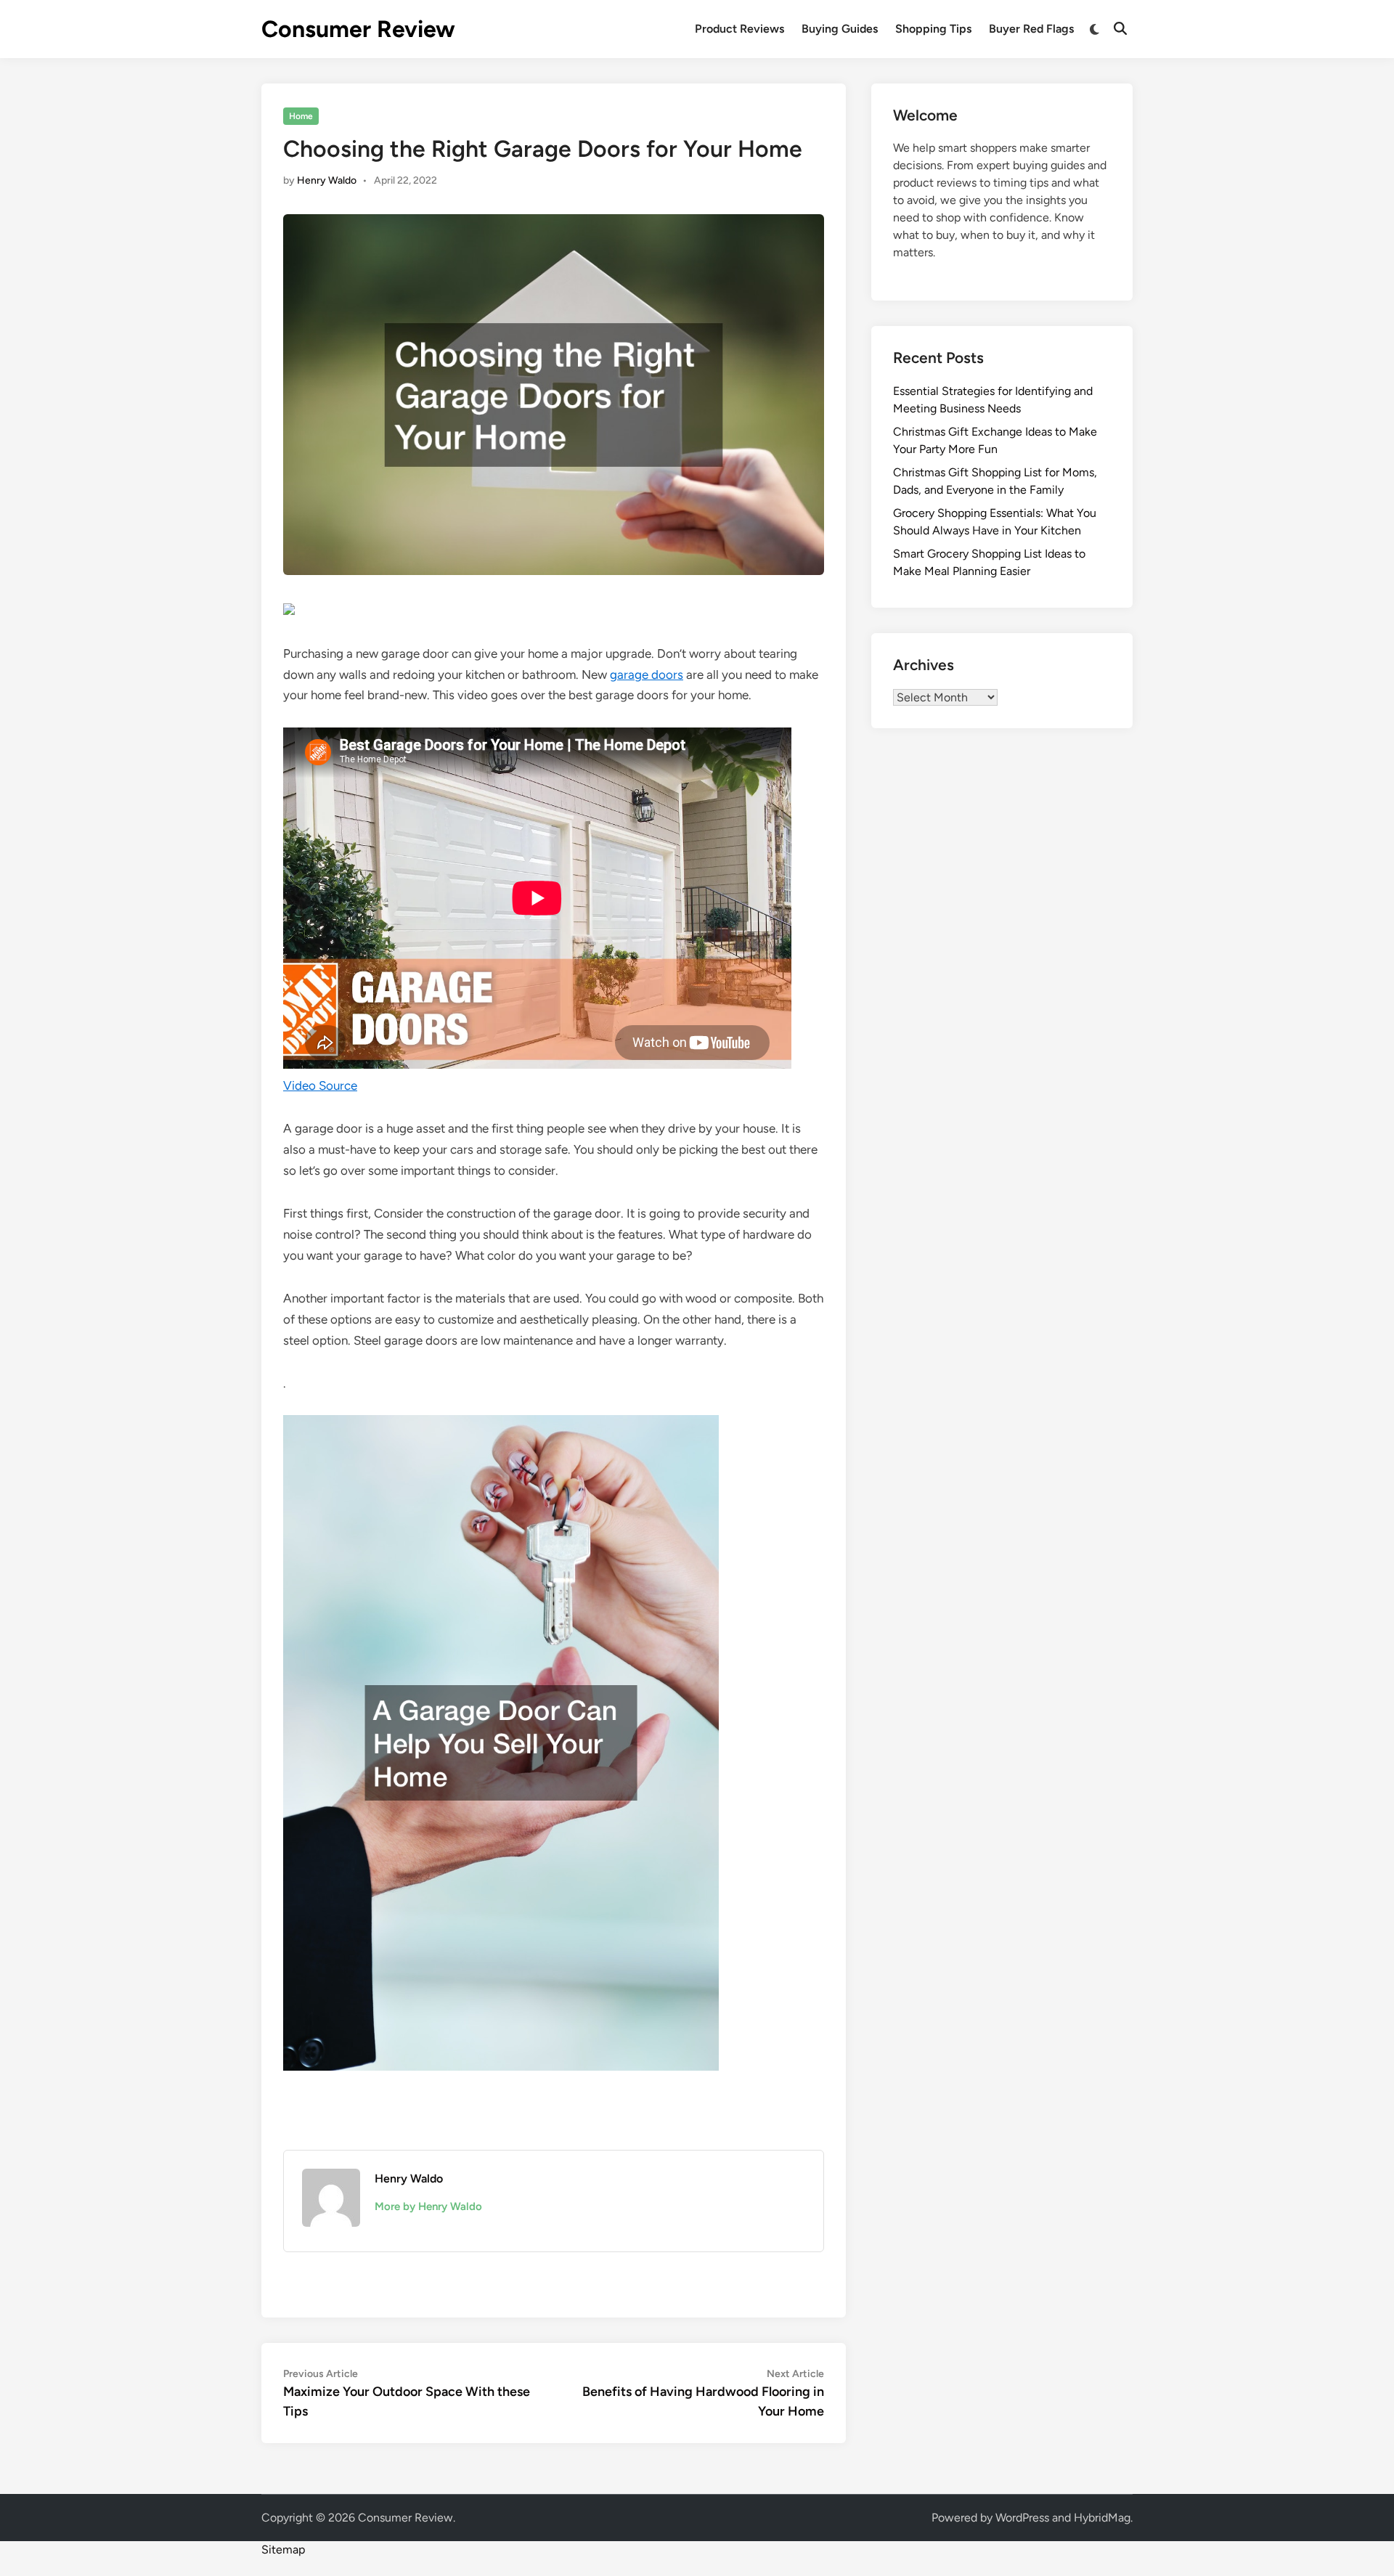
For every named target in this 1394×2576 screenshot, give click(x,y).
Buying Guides (840, 29)
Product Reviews (739, 29)
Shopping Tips (933, 29)
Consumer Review (358, 29)
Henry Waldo (327, 180)
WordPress (1022, 2518)
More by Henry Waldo (428, 2206)
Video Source (320, 1085)
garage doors (647, 674)
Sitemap (283, 2549)
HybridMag (1102, 2518)
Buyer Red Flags (1031, 29)
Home (301, 116)
